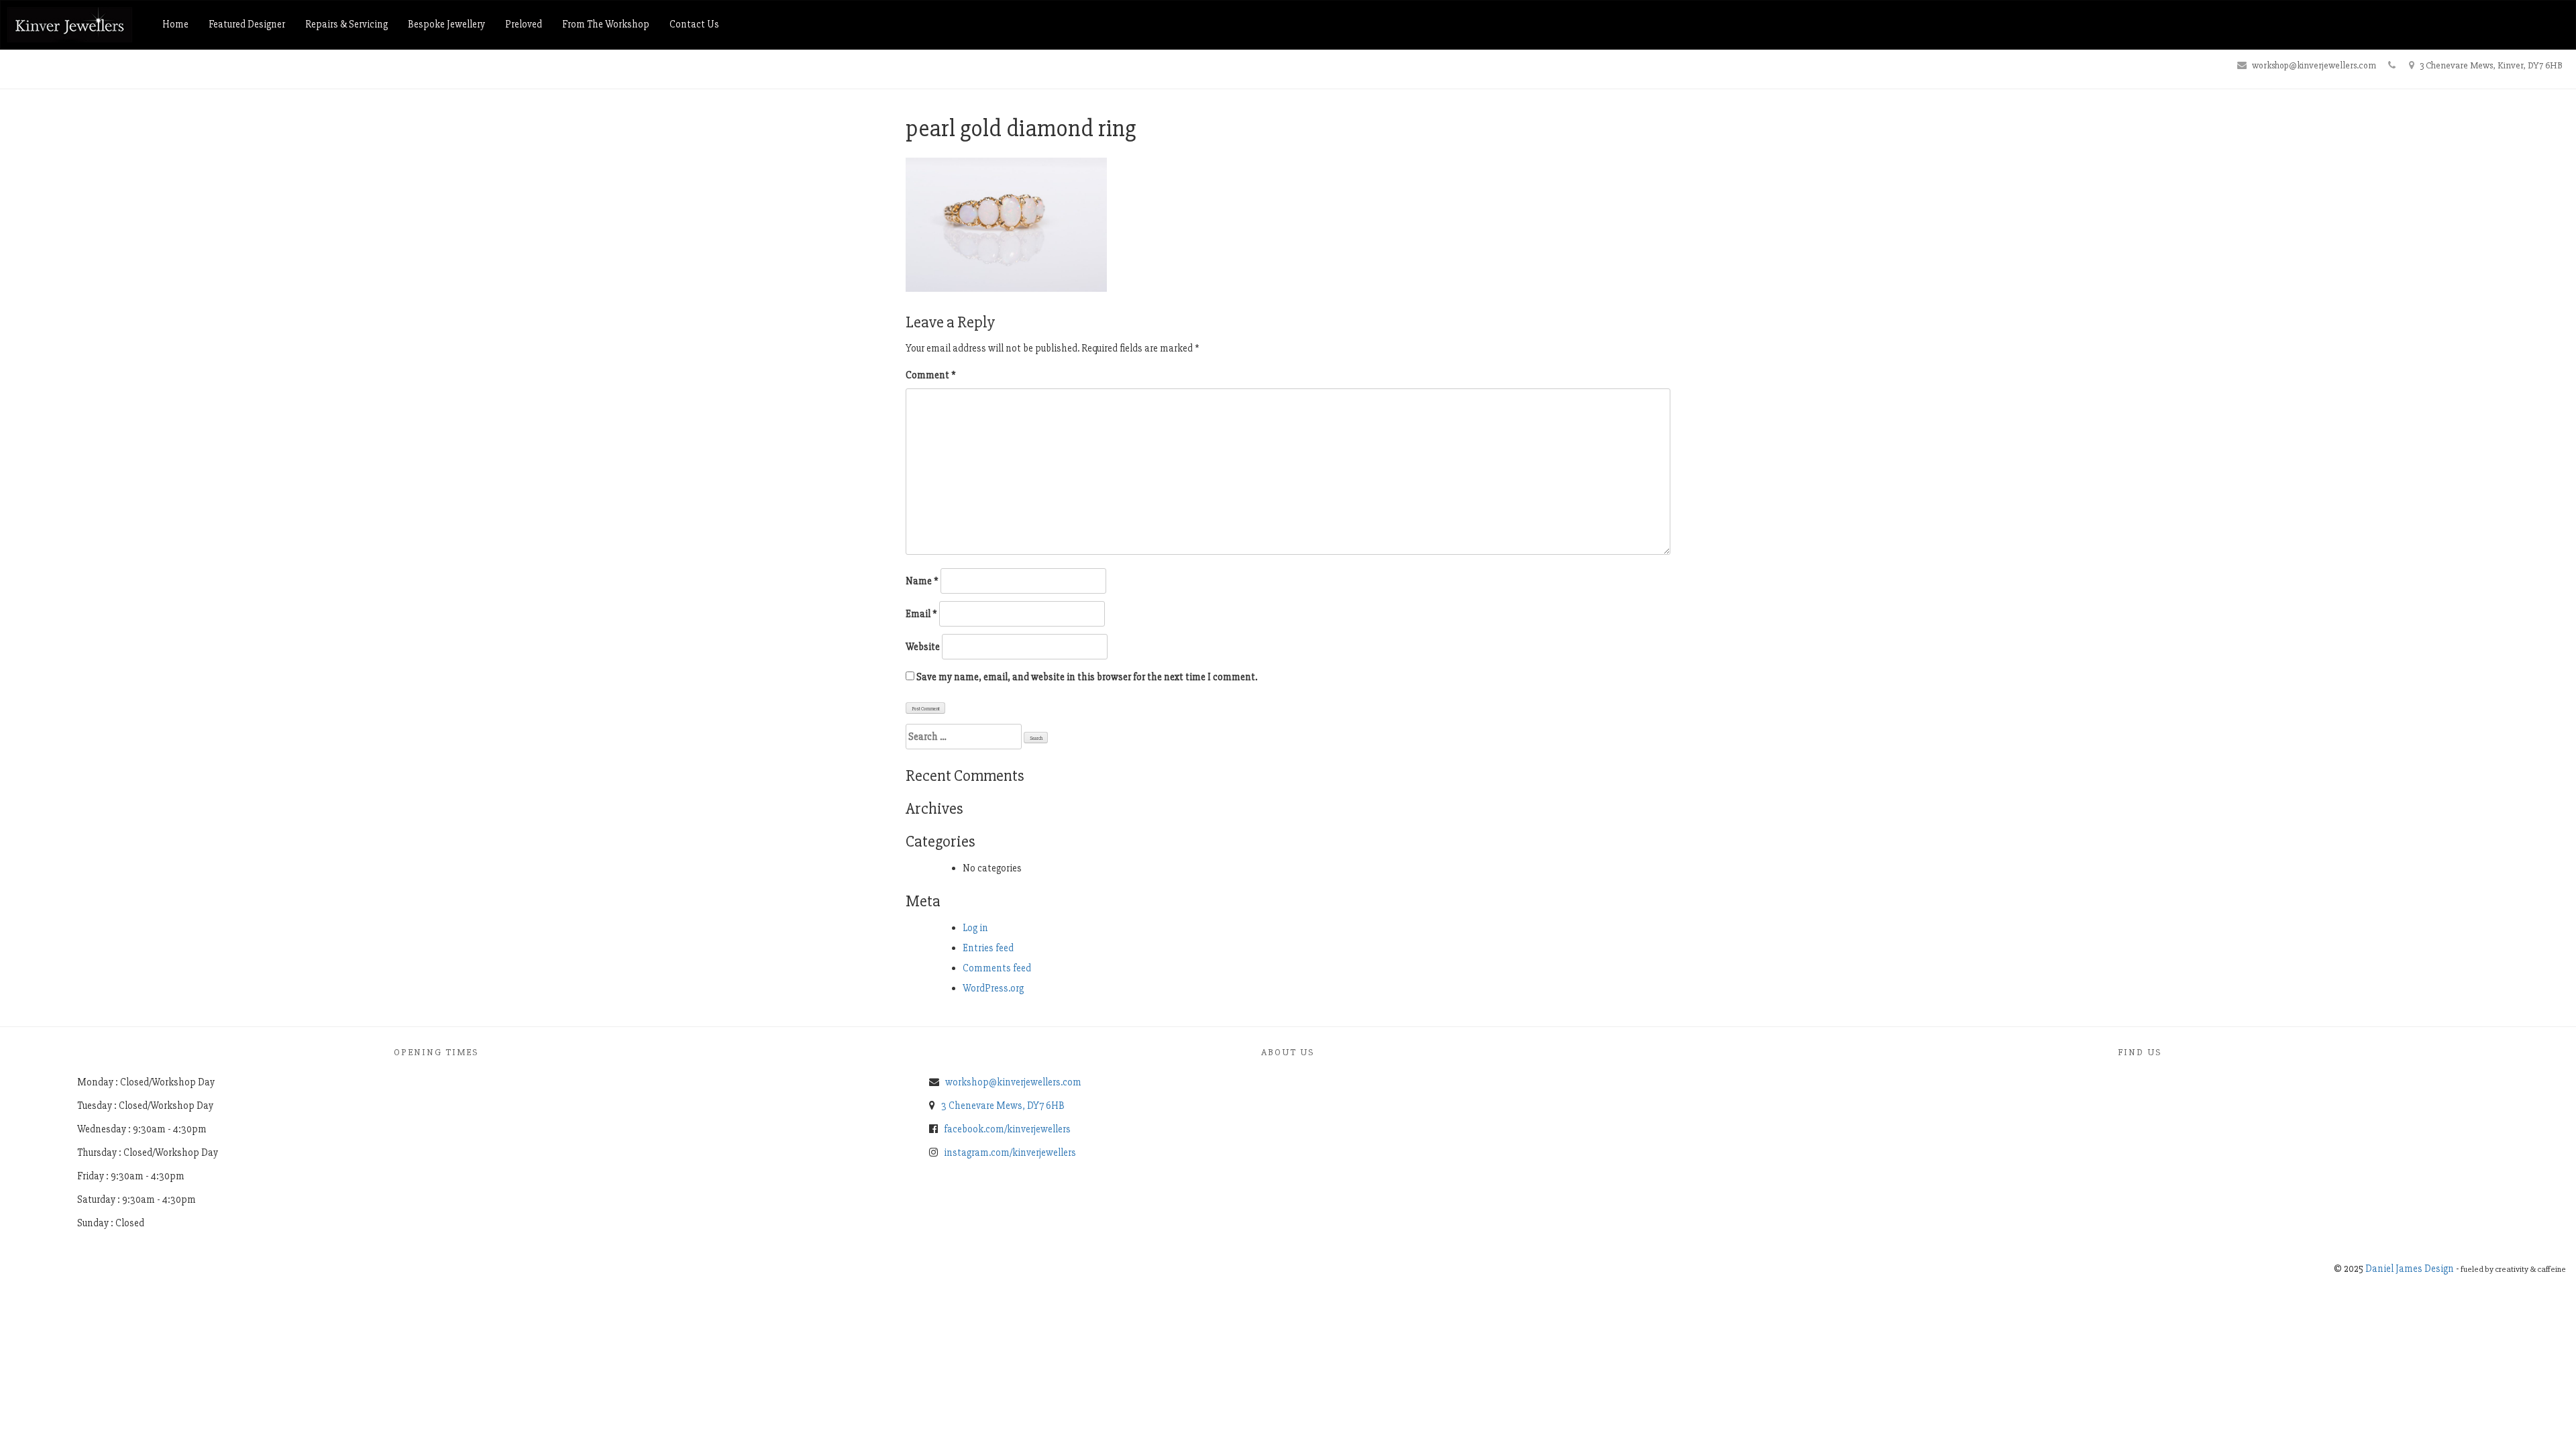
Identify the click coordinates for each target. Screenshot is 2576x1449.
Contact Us (694, 24)
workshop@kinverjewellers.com (2314, 65)
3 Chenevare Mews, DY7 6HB (1003, 1106)
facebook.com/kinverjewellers (1007, 1129)
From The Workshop (606, 24)
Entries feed (988, 948)
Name (922, 581)
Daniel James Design (2410, 1269)
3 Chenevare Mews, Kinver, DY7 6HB (2491, 65)
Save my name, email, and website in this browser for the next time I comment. (1087, 677)
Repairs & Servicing (346, 24)
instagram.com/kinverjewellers (1010, 1152)
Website (923, 647)
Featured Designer (247, 24)
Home (175, 24)
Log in (975, 928)
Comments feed (997, 968)
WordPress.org (993, 988)
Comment (931, 375)
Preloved (524, 24)
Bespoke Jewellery (446, 24)
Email (921, 614)
